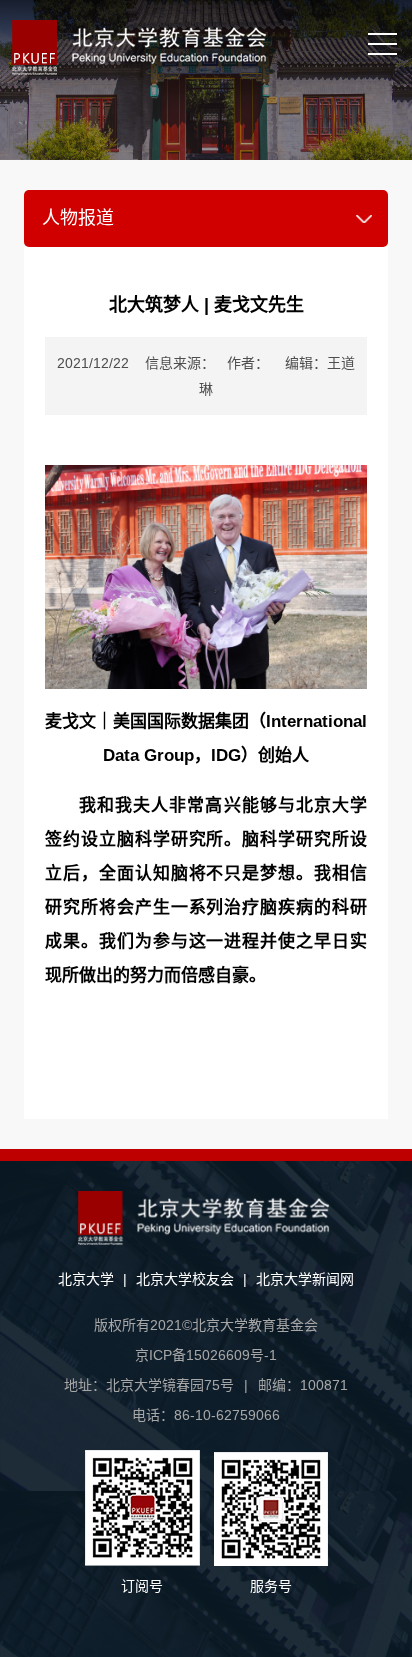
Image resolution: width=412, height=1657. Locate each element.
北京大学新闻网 (305, 1279)
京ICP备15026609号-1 (206, 1355)
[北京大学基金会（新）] (157, 47)
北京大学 (86, 1279)
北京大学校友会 (185, 1279)
